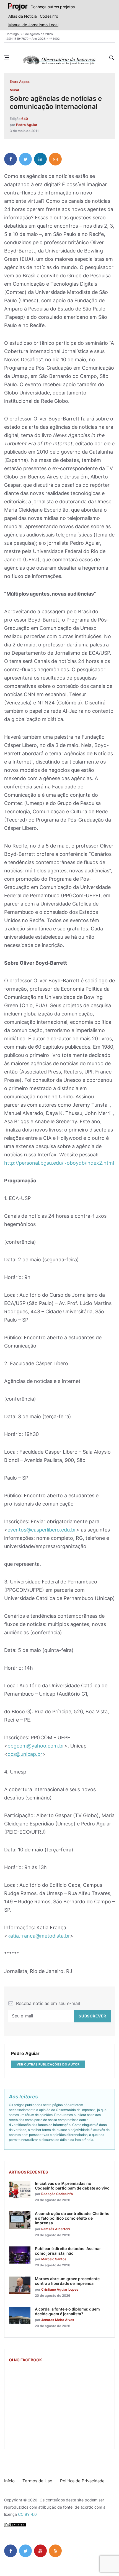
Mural (14, 90)
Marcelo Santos (54, 2259)
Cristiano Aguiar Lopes (60, 2289)
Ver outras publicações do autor (48, 2064)
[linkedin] (40, 159)
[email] (55, 159)
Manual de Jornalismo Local (33, 25)
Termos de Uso (37, 2481)
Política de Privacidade (82, 2481)
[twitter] (25, 159)
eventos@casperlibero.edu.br (42, 1530)
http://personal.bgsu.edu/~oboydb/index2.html (59, 1163)
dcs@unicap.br (25, 1754)
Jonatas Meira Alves (58, 2320)
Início (9, 2481)
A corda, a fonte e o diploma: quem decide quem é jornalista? (67, 2311)
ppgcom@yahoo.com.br (36, 1746)
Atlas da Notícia (23, 16)
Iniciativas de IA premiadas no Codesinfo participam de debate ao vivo (72, 2186)
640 (25, 119)
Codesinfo (49, 16)
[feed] (55, 2551)
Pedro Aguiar (27, 125)
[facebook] (11, 159)
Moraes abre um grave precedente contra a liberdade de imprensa (67, 2281)
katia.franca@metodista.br (39, 1936)
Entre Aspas (20, 82)
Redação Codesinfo (57, 2194)
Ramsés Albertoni (56, 2229)
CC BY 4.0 (27, 2514)
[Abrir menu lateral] (7, 57)
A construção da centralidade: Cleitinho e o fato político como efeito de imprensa (72, 2218)
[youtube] (40, 2551)
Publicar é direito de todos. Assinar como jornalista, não (68, 2251)
